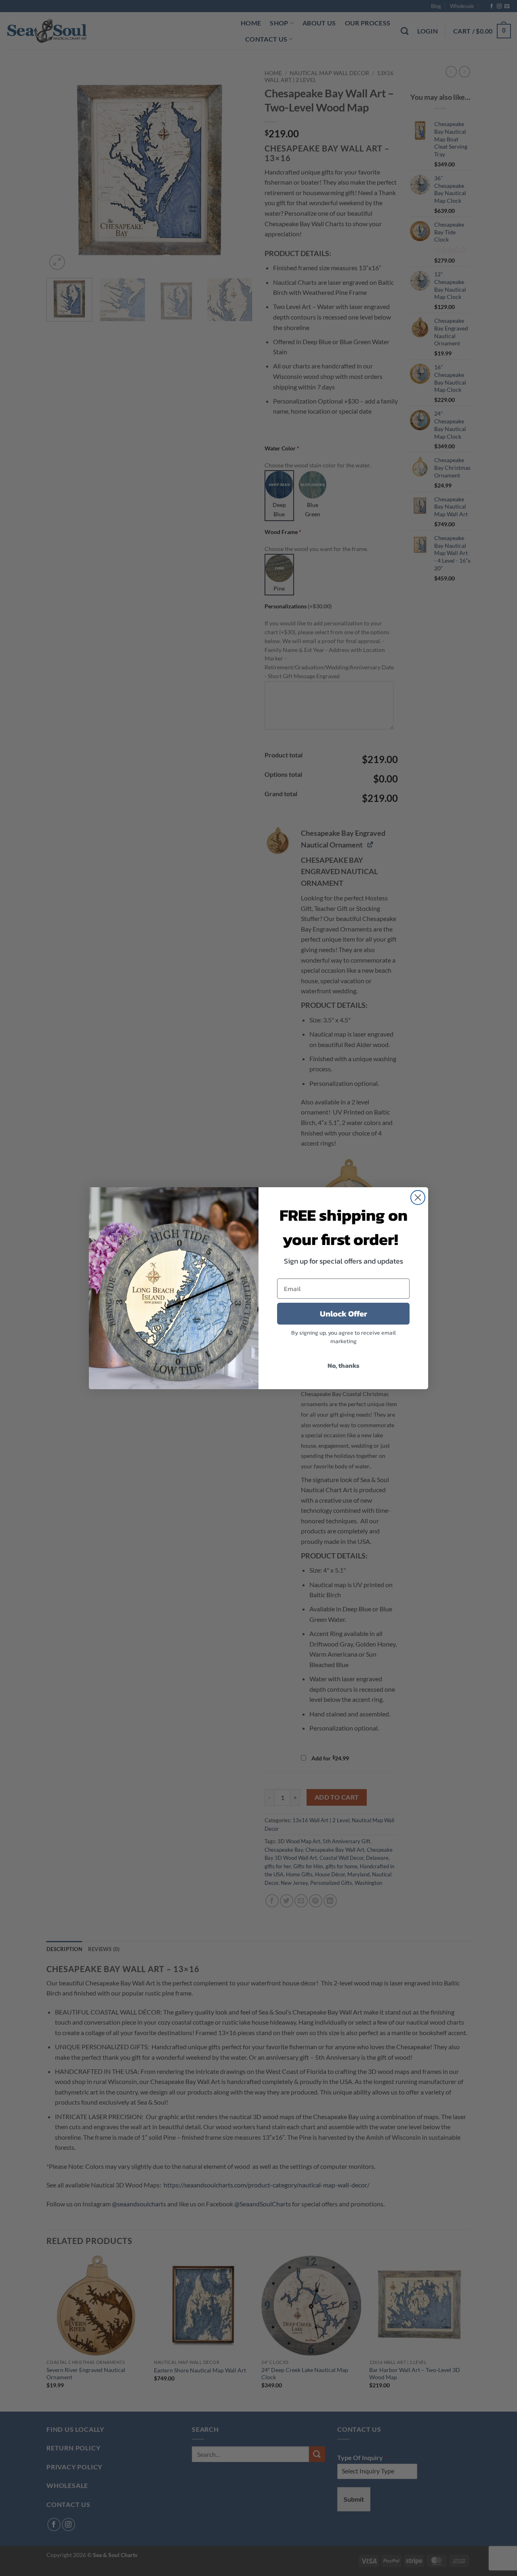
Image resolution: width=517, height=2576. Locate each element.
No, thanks (344, 1365)
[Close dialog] (418, 1198)
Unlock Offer (344, 1314)
